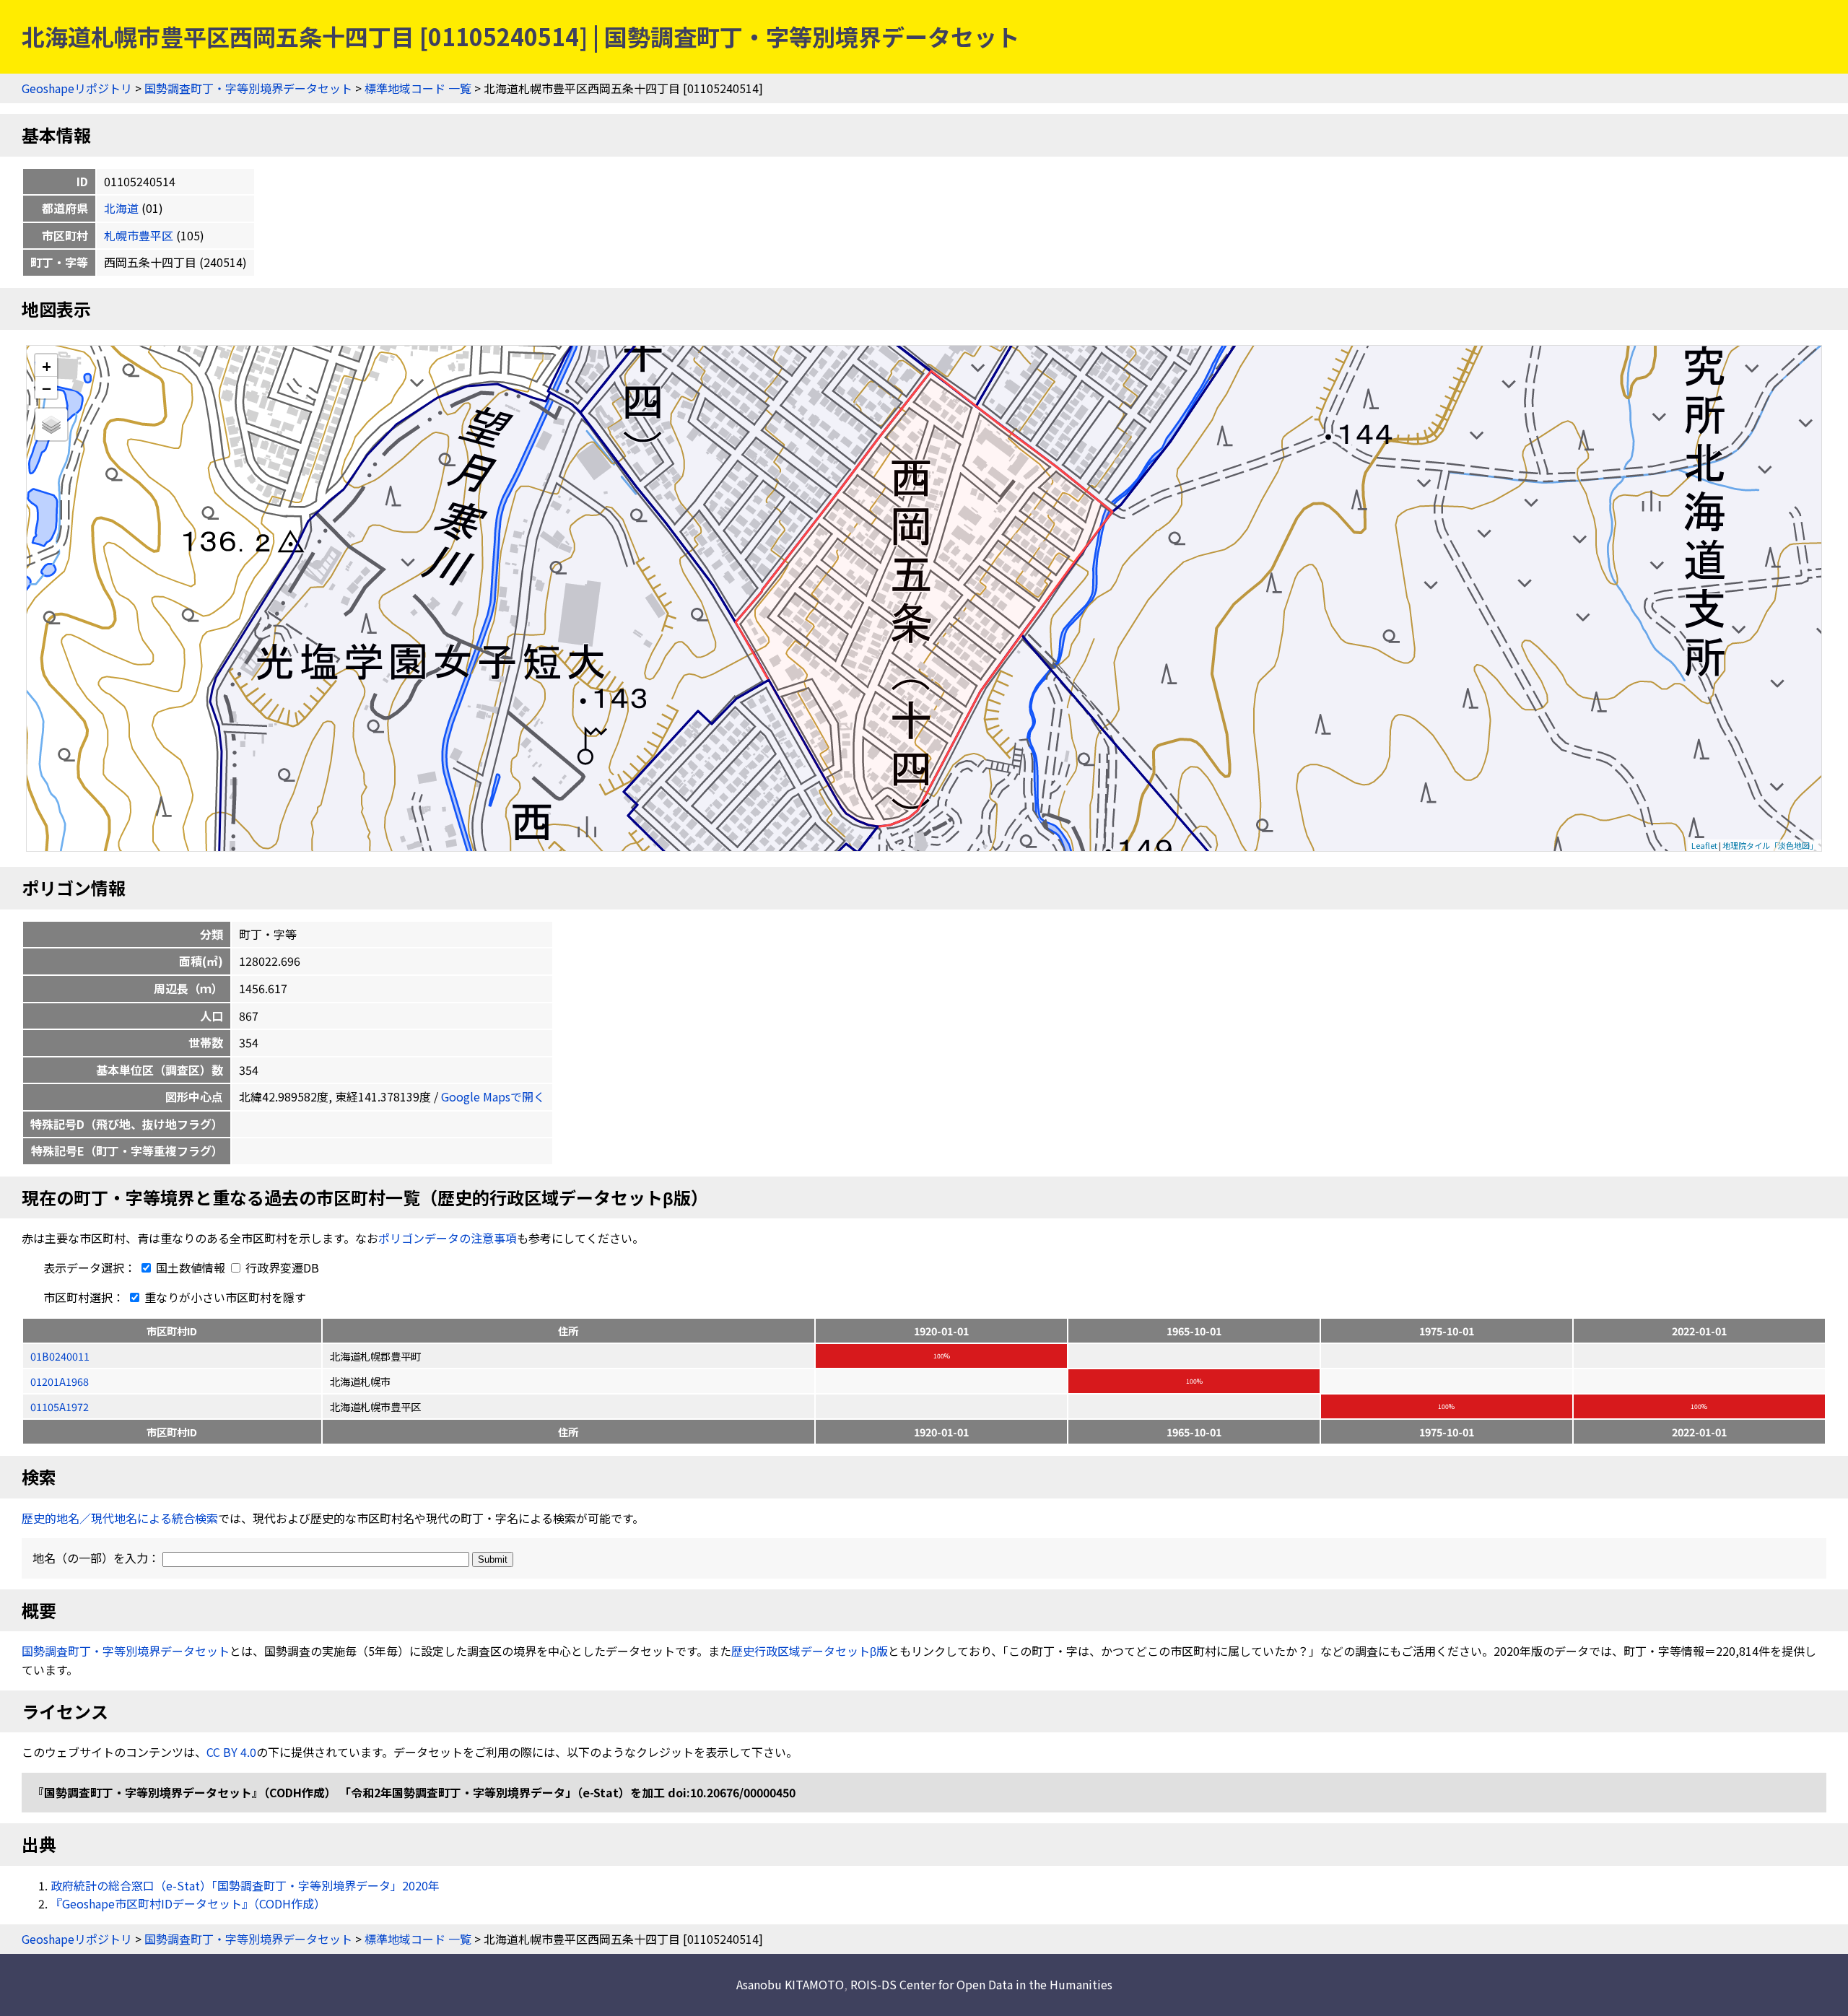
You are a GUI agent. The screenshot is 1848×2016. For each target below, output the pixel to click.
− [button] (47, 388)
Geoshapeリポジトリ (77, 88)
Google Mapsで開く (493, 1096)
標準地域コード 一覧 (418, 88)
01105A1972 (60, 1406)
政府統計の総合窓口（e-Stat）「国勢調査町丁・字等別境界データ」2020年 (245, 1885)
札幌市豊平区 (139, 235)
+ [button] (47, 366)
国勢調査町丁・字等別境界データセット (248, 88)
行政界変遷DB (281, 1267)
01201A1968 (60, 1381)
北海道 (121, 208)
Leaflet (1704, 845)
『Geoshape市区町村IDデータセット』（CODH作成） (188, 1903)
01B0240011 (60, 1356)
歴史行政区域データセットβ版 (810, 1651)
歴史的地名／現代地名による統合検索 (120, 1518)
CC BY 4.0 (231, 1752)
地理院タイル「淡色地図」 (1770, 845)
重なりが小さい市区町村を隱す (224, 1297)
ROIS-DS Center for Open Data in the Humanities (981, 1984)
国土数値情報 (191, 1267)
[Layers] (51, 424)
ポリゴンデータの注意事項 (448, 1238)
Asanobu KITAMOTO (790, 1984)
